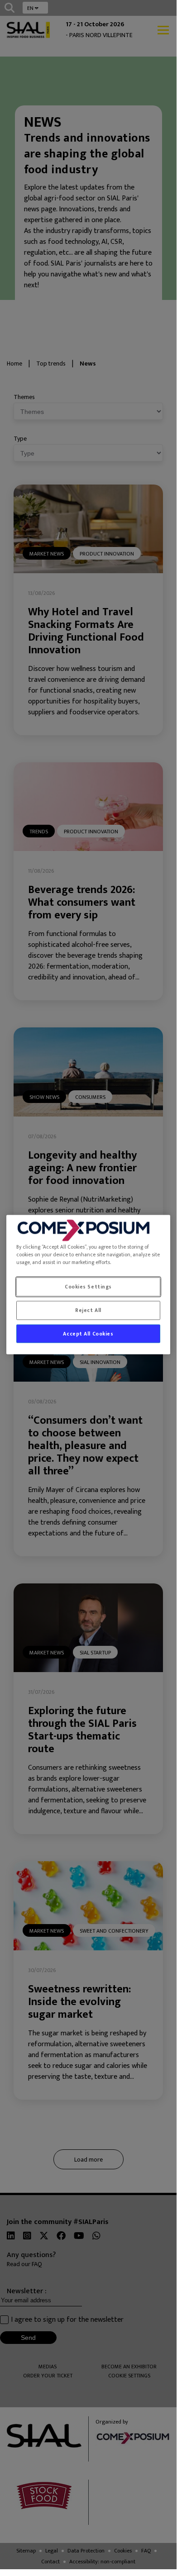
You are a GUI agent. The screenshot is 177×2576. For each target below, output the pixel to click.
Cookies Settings (88, 1286)
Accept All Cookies (88, 1333)
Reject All (88, 1310)
